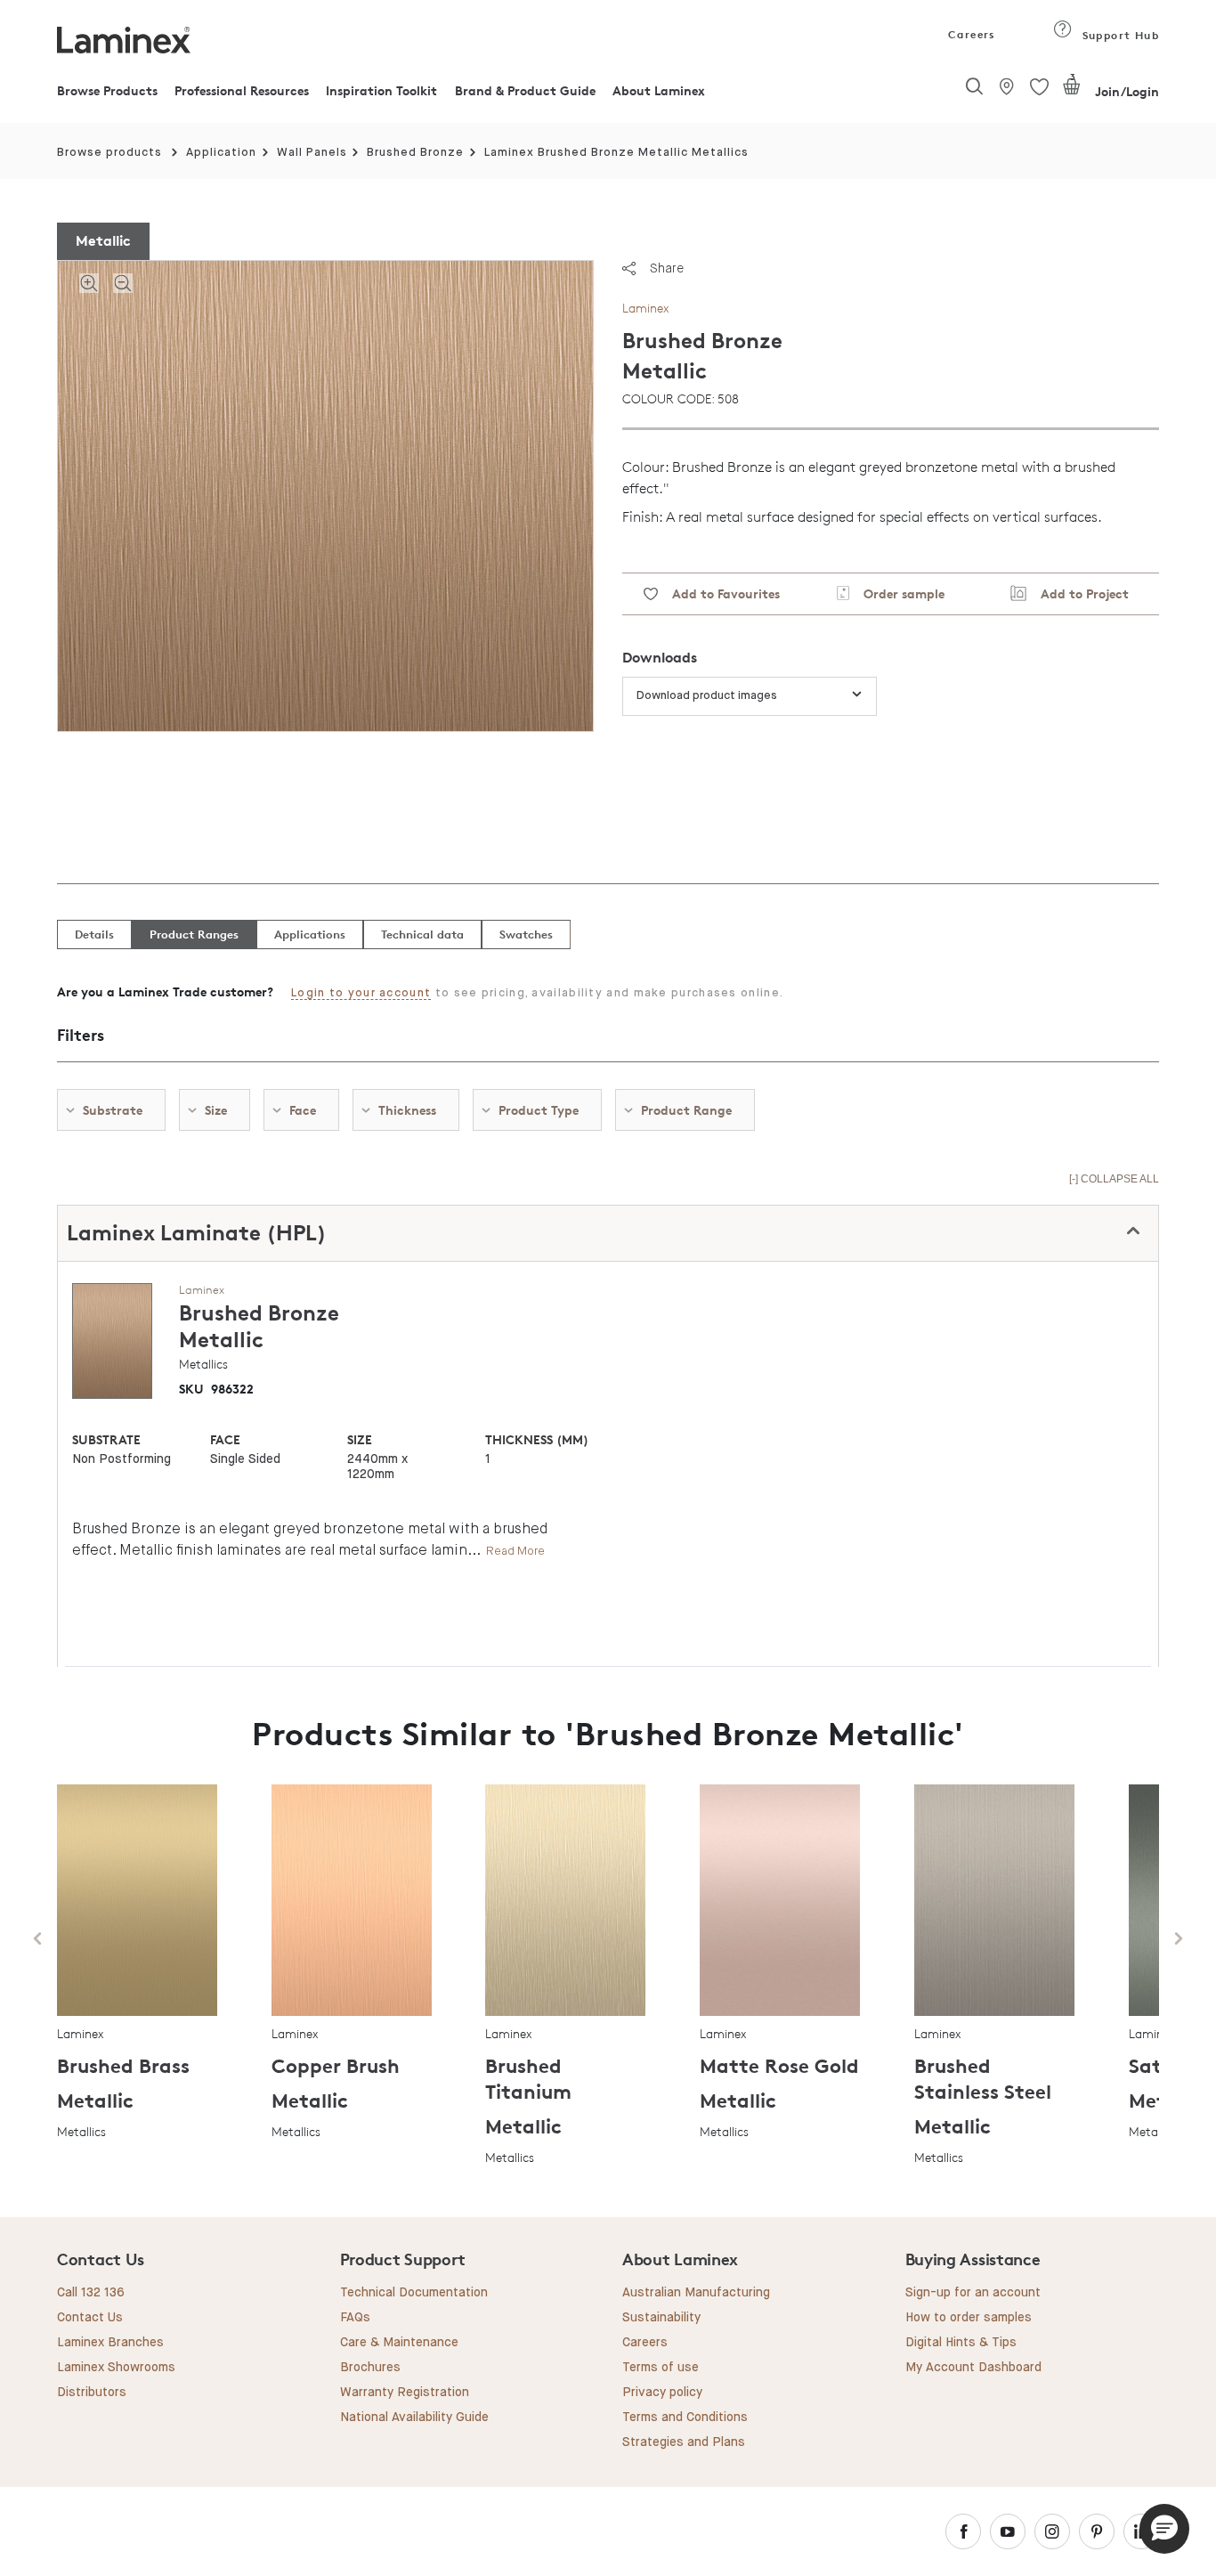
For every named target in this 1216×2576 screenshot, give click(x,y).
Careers (970, 34)
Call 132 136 (91, 2293)
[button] (1164, 2529)
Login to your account (361, 993)
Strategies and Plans (684, 2442)
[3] (1072, 92)
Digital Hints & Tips (961, 2343)
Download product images (707, 696)
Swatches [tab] (526, 934)
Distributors (92, 2393)
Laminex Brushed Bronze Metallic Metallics (616, 153)
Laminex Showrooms (116, 2368)
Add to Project (1078, 593)
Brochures (370, 2368)
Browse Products (107, 90)
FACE (225, 1439)
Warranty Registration (405, 2393)
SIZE (360, 1439)
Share (667, 268)
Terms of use (661, 2368)
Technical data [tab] (422, 934)
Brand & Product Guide (525, 90)
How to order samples (969, 2318)
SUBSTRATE (106, 1439)
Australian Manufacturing (696, 2293)
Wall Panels (312, 153)
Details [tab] (94, 934)
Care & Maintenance (399, 2343)
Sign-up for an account (973, 2293)
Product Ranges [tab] (194, 934)
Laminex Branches (110, 2343)
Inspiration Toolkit (381, 90)
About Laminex (659, 90)
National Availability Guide (414, 2418)
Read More (515, 1551)
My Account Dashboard (973, 2368)
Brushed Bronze (415, 153)
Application (221, 153)
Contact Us (90, 2318)
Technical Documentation (414, 2293)
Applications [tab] (310, 934)
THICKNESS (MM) (537, 1439)
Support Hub (1119, 35)
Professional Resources (242, 90)
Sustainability (661, 2318)
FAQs (355, 2318)
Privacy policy (662, 2393)
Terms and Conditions (685, 2418)
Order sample (897, 593)
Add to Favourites (719, 593)
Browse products (109, 153)
